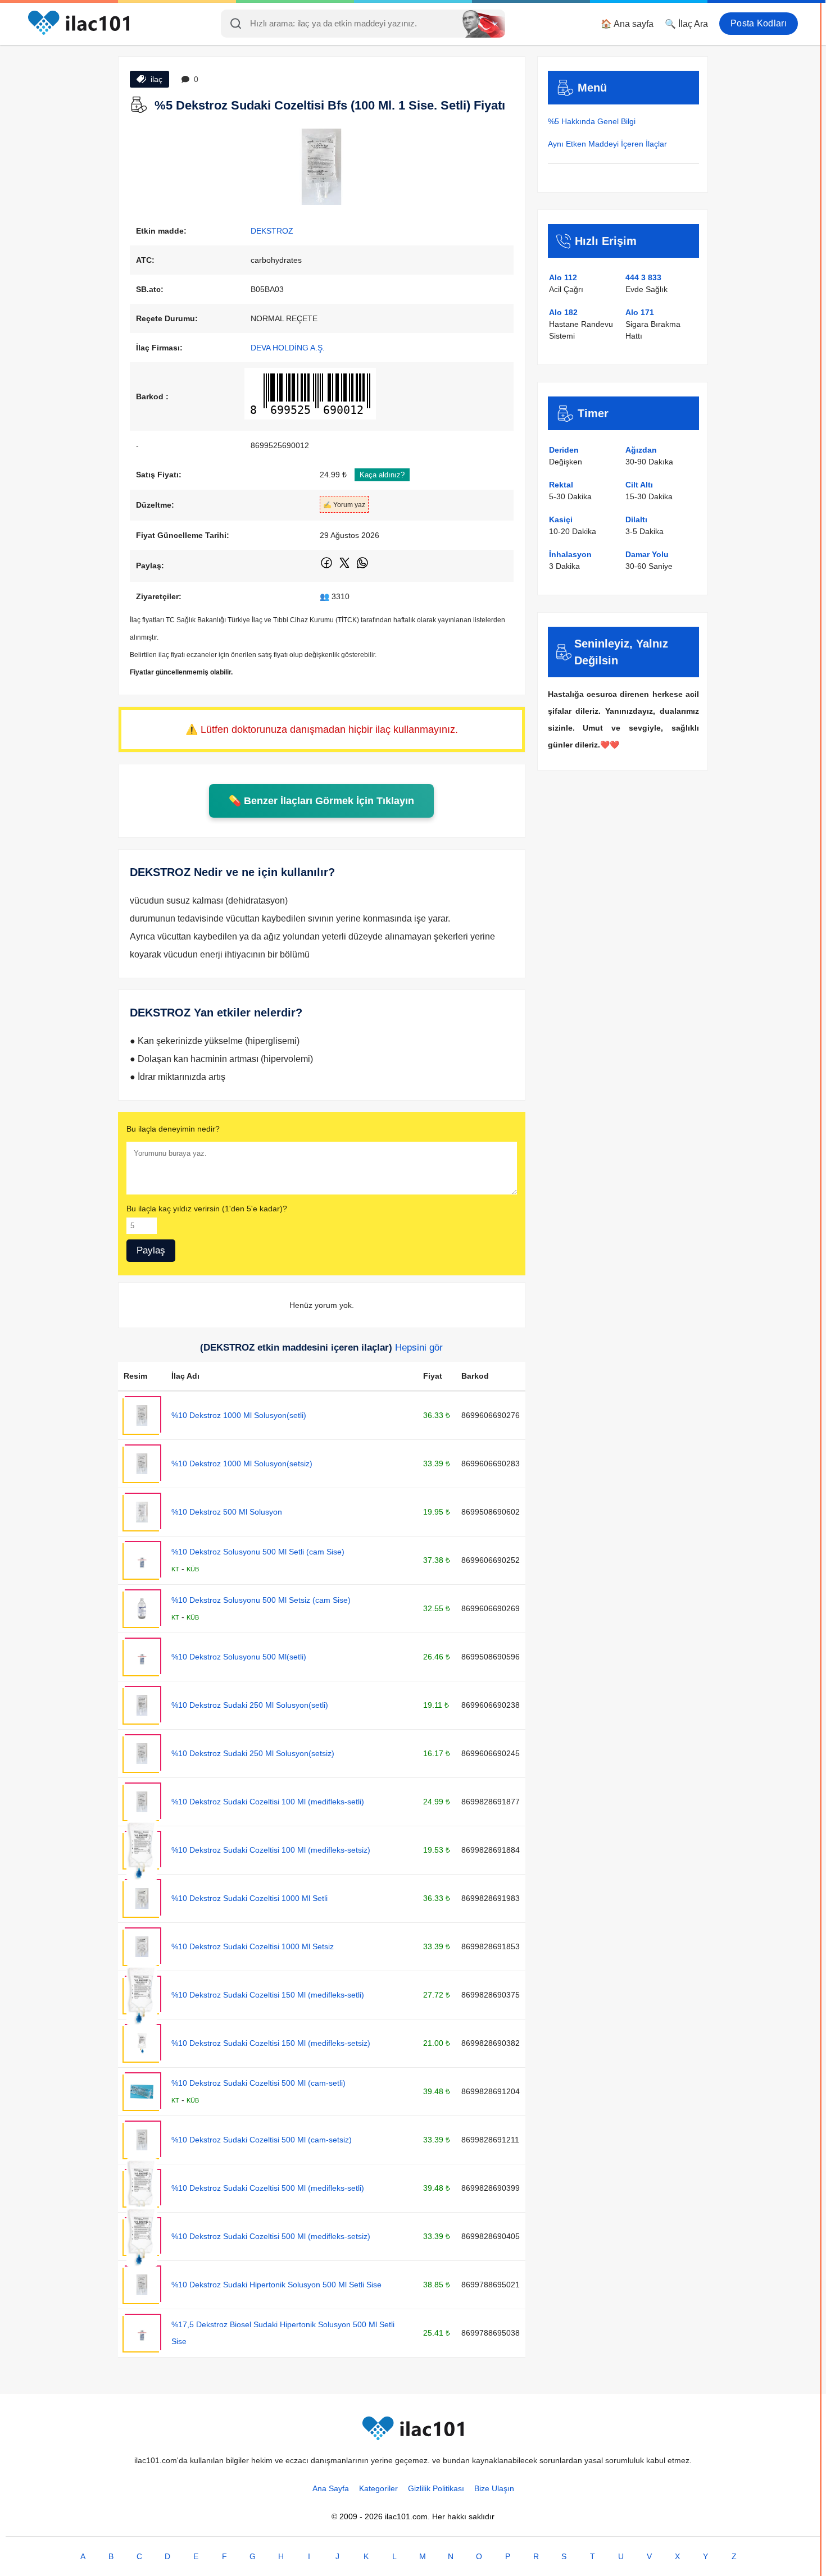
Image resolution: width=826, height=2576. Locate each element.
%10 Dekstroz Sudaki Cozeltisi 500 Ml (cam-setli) (258, 2083)
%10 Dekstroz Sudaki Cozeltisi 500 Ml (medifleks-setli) (268, 2188)
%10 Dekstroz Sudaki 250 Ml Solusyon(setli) (250, 1705)
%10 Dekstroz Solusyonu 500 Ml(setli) (239, 1657)
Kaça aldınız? (382, 475)
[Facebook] (327, 567)
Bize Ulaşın (494, 2488)
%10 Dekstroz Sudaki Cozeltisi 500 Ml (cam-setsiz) (262, 2140)
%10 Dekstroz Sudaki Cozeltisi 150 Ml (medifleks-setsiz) (271, 2043)
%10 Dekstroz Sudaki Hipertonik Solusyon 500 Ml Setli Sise (276, 2285)
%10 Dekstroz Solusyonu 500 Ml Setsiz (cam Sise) (261, 1600)
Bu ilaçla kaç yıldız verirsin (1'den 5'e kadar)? (207, 1209)
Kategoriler (378, 2488)
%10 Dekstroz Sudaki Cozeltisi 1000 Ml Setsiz (253, 1946)
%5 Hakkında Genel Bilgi (592, 121)
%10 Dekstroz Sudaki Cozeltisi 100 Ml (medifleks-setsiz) (271, 1850)
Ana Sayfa (331, 2488)
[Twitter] (345, 567)
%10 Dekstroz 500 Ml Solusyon (227, 1512)
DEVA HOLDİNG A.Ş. (288, 348)
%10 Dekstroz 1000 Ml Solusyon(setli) (239, 1415)
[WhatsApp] (362, 567)
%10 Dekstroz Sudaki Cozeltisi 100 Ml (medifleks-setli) (268, 1802)
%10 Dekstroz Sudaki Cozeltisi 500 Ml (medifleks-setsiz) (271, 2236)
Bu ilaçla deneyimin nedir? (173, 1129)
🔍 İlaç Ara (686, 24)
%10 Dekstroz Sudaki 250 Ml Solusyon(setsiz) (253, 1753)
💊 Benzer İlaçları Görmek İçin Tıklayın (321, 801)
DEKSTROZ (272, 231)
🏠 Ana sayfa (627, 24)
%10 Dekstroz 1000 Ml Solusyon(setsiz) (242, 1463)
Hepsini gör (419, 1348)
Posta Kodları (759, 23)
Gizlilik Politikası (436, 2488)
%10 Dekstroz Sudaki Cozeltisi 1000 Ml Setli (249, 1898)
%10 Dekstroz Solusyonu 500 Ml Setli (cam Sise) (258, 1552)
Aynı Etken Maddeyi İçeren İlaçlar (607, 144)
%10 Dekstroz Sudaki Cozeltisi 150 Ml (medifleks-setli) (268, 1995)
